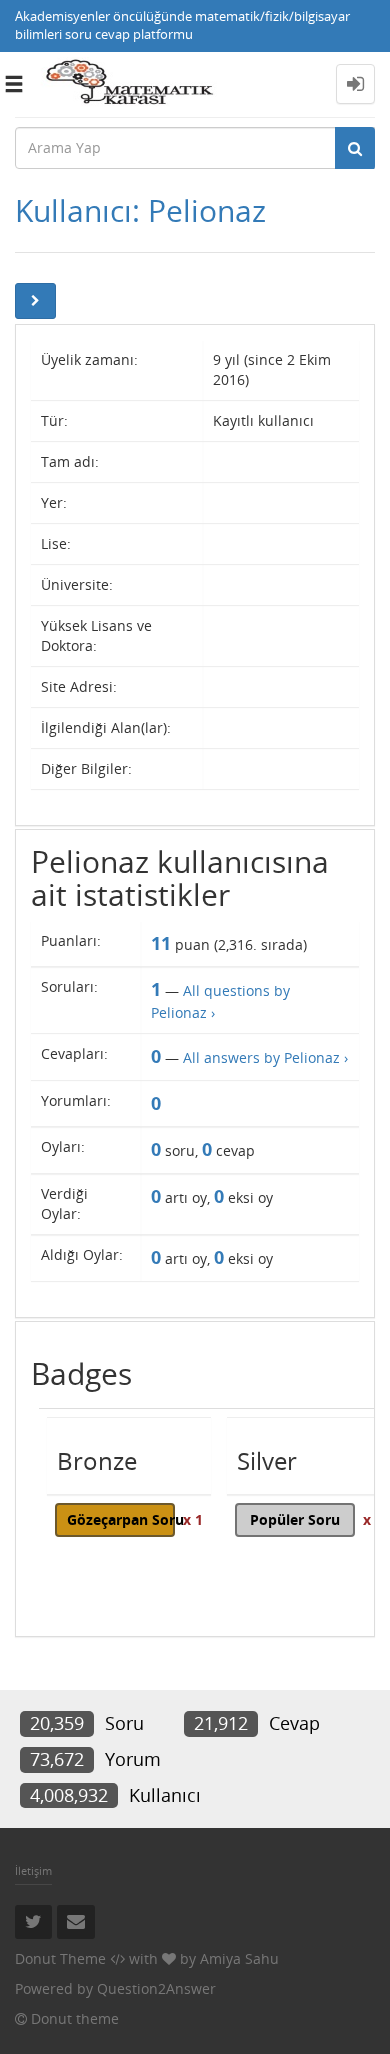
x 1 (193, 1519)
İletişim (33, 1870)
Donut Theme (60, 1958)
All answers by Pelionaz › (265, 1057)
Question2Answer (156, 1988)
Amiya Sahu (239, 1958)
